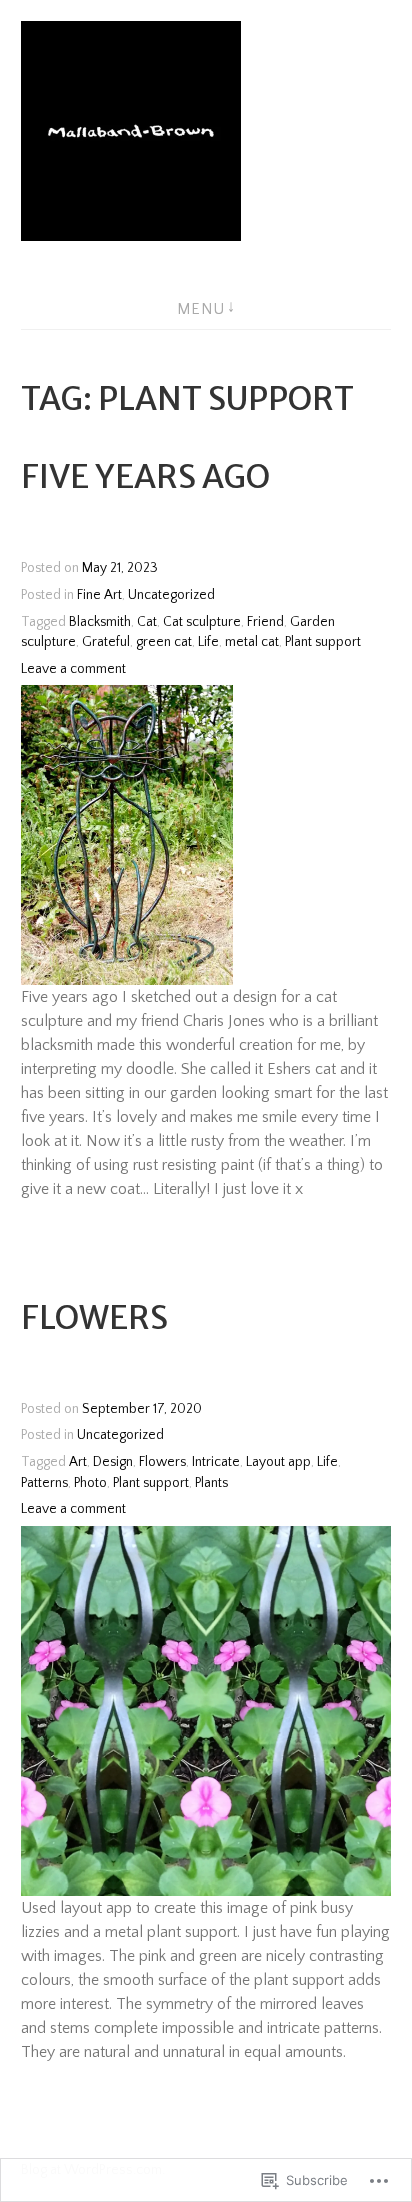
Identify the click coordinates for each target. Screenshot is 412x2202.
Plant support (323, 642)
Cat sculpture (202, 622)
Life (208, 642)
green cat (164, 642)
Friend (265, 622)
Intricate (216, 1462)
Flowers (94, 1318)
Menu (201, 309)
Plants (211, 1483)
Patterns (44, 1483)
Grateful (106, 642)
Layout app (278, 1462)
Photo (90, 1483)
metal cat (252, 642)
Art (78, 1462)
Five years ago (145, 477)
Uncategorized (171, 595)
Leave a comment (73, 669)
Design (113, 1462)
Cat (147, 622)
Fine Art (99, 595)
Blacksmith (100, 622)
